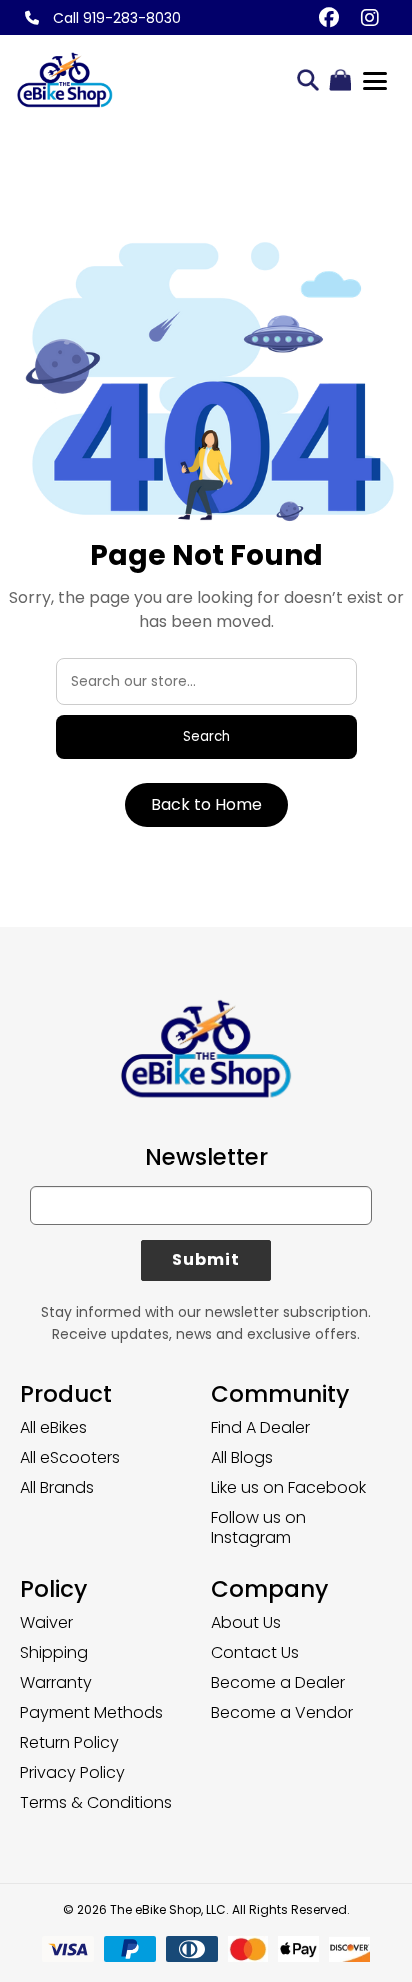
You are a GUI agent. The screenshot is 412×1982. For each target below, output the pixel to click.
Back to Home (206, 804)
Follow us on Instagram (258, 1527)
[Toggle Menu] (375, 81)
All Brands (57, 1487)
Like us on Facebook (288, 1487)
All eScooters (70, 1457)
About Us (246, 1622)
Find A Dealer (260, 1427)
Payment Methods (91, 1712)
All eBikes (53, 1427)
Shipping (54, 1652)
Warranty (56, 1682)
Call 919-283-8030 (115, 18)
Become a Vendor (282, 1712)
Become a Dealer (278, 1682)
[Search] (308, 81)
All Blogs (242, 1457)
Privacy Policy (72, 1772)
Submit (206, 1259)
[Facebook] (328, 17)
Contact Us (255, 1652)
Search (206, 736)
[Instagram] (369, 17)
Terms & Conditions (96, 1802)
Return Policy (69, 1742)
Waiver (46, 1622)
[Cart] (340, 81)
